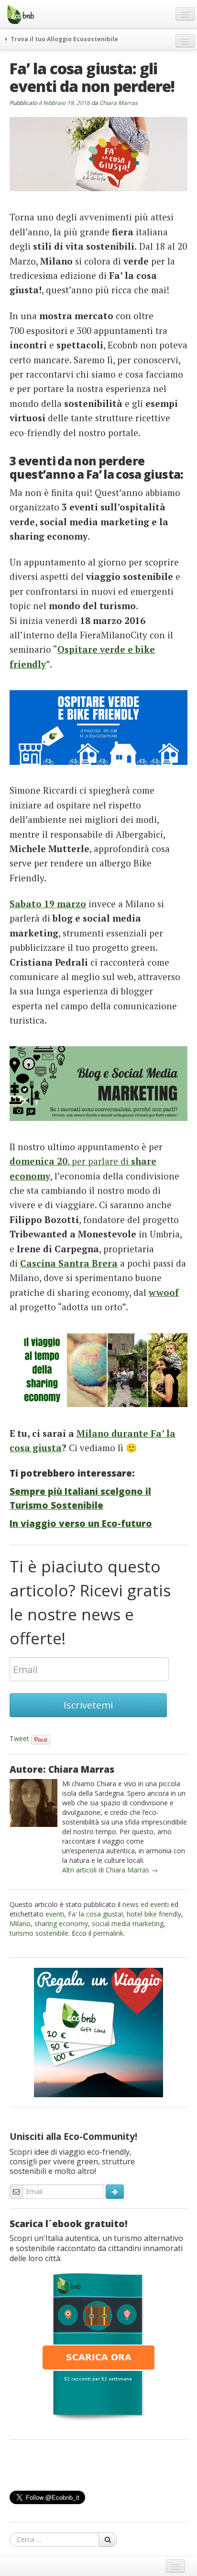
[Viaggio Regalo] (98, 2032)
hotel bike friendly (154, 1914)
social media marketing (128, 1923)
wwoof (164, 1292)
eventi (55, 1914)
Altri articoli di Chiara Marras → (110, 1870)
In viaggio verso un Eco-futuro (81, 1524)
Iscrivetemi (88, 1705)
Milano (20, 1923)
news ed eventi (146, 1904)
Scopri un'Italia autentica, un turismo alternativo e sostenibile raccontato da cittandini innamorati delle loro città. (96, 2248)
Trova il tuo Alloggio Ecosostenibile (64, 39)
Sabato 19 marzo (48, 904)
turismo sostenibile (39, 1933)
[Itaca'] (98, 2345)
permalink (108, 1933)
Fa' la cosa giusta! (95, 1914)
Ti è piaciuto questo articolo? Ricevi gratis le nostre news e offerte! (90, 1602)
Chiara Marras (119, 103)
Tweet (19, 1739)
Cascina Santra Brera (69, 1263)
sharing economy (61, 1923)
